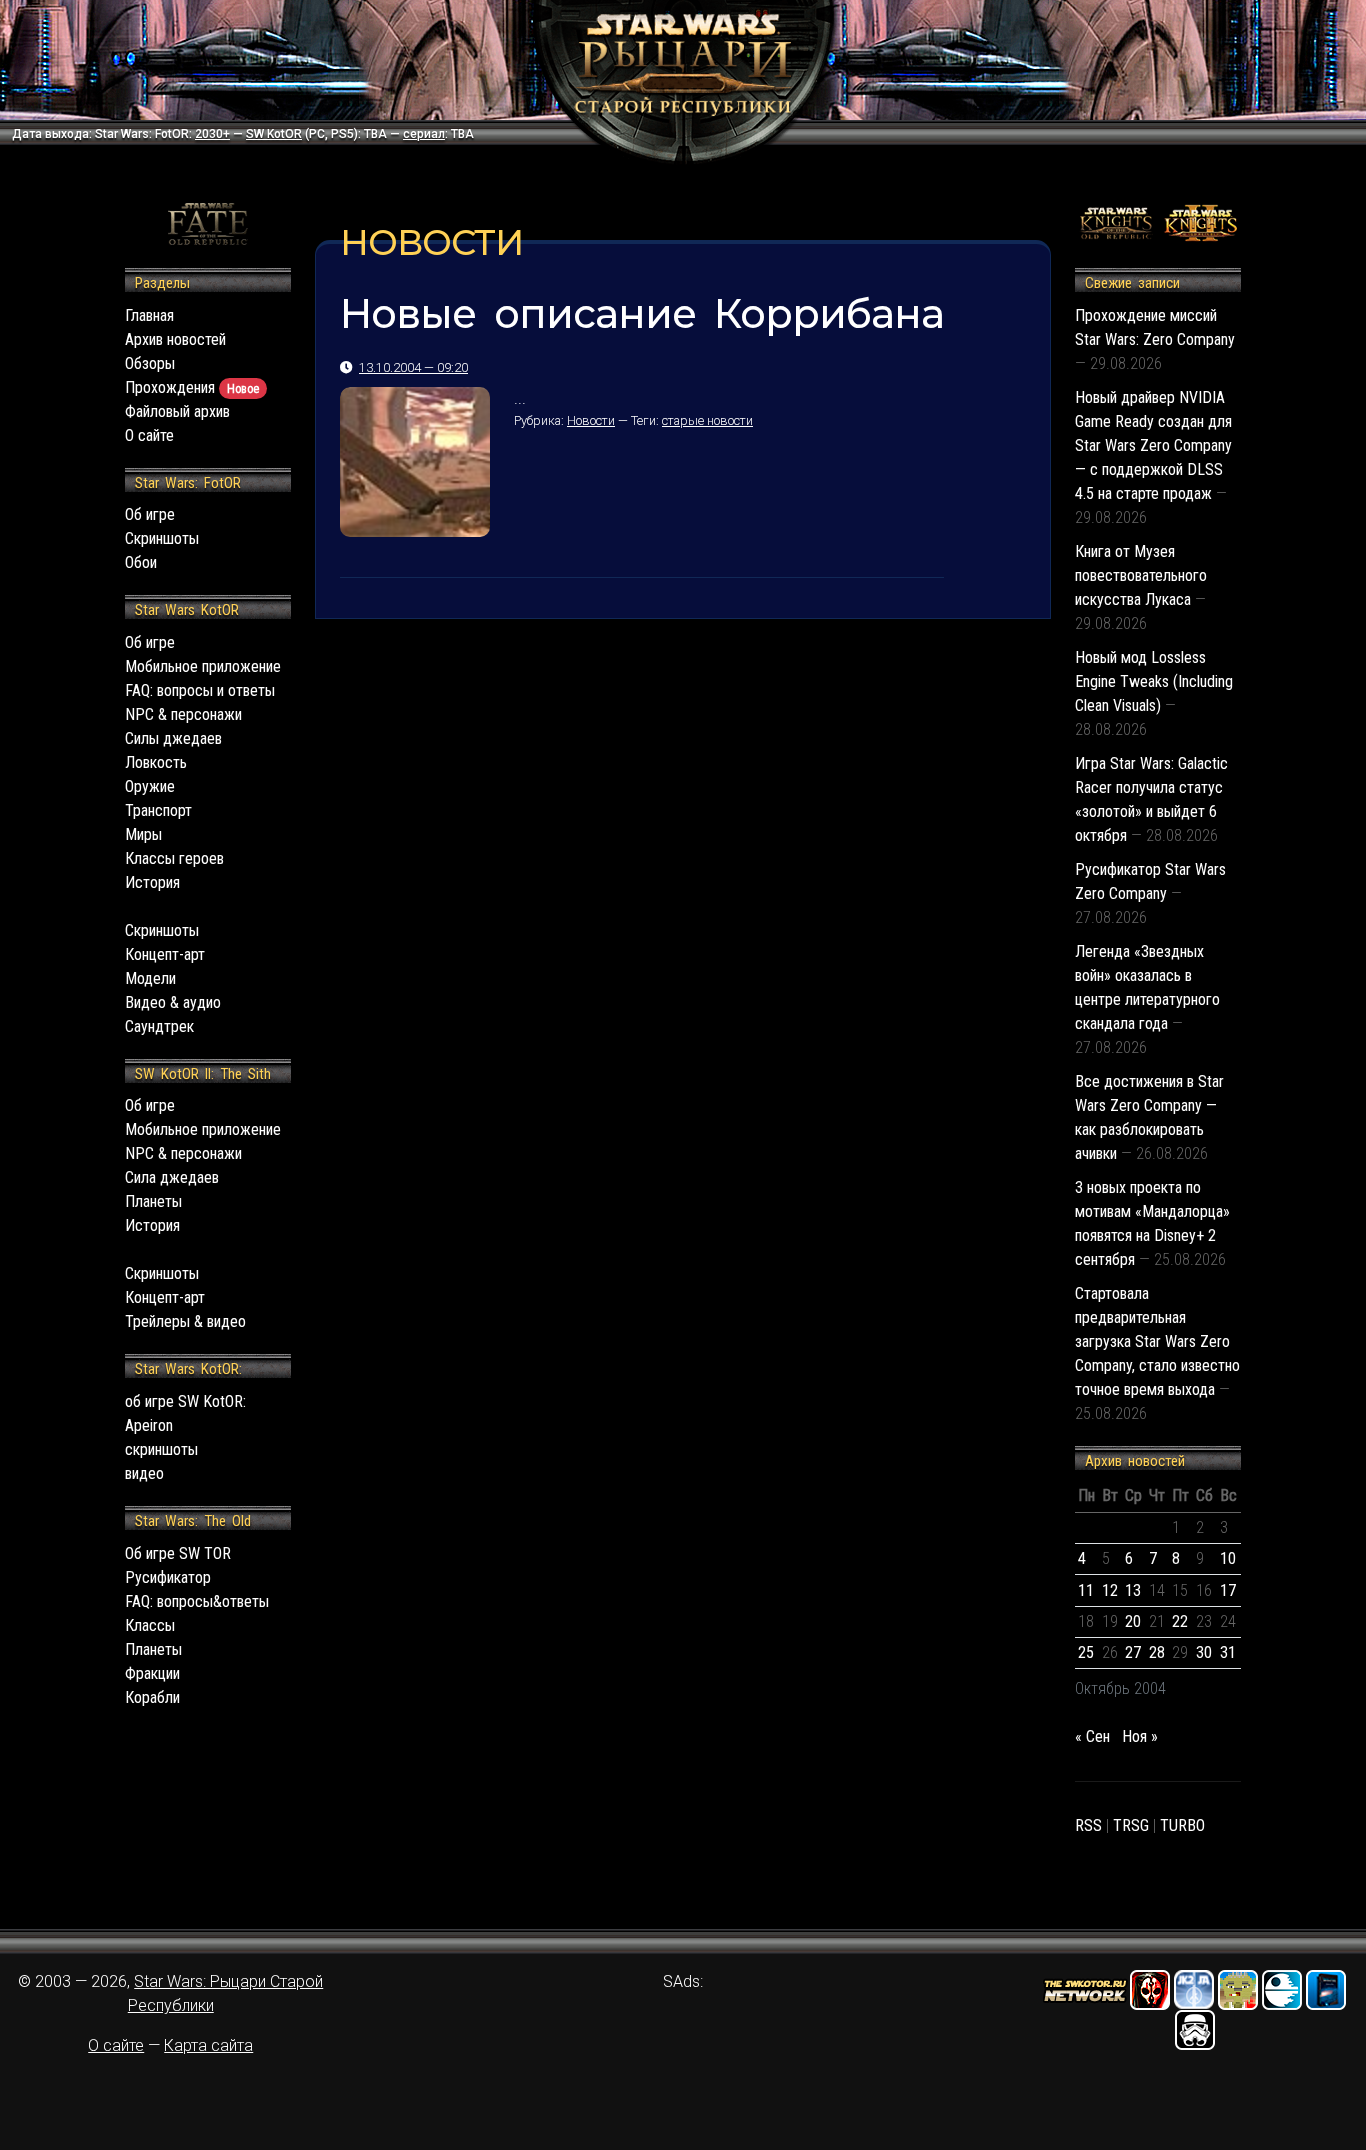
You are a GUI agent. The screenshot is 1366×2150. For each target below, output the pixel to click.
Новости (591, 420)
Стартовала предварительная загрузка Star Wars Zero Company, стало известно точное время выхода (1157, 1341)
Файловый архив (177, 411)
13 (1133, 1590)
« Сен (1092, 1736)
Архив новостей (175, 339)
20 (1133, 1621)
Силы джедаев (173, 738)
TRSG (1131, 1825)
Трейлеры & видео (185, 1321)
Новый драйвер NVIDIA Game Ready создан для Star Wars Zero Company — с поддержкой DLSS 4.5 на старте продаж (1153, 445)
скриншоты (161, 1449)
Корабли (152, 1697)
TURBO (1182, 1825)
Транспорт (158, 810)
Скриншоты (162, 538)
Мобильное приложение (203, 666)
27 (1133, 1652)
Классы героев (174, 858)
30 (1204, 1652)
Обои (141, 562)
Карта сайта (208, 2045)
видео (144, 1473)
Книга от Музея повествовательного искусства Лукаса (1141, 575)
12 (1110, 1590)
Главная (149, 315)
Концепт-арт (165, 954)
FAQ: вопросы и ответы (200, 690)
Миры (143, 834)
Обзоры (150, 363)
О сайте (149, 435)
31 (1228, 1652)
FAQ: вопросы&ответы (197, 1601)
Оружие (150, 786)
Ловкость (156, 762)
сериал (424, 134)
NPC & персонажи (183, 714)
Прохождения (192, 387)
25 (1086, 1652)
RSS (1088, 1825)
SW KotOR (274, 134)
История (152, 882)
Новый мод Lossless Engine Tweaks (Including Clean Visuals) (1154, 681)
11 (1086, 1590)
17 (1228, 1590)
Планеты (153, 1201)
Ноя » (1140, 1736)
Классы (150, 1625)
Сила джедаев (172, 1177)
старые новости (707, 420)
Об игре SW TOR (178, 1553)
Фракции (152, 1673)
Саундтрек (159, 1026)
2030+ (212, 134)
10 (1228, 1558)
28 (1157, 1652)
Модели (150, 978)
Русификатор (168, 1577)
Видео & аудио (173, 1002)
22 (1180, 1621)
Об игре (150, 514)
